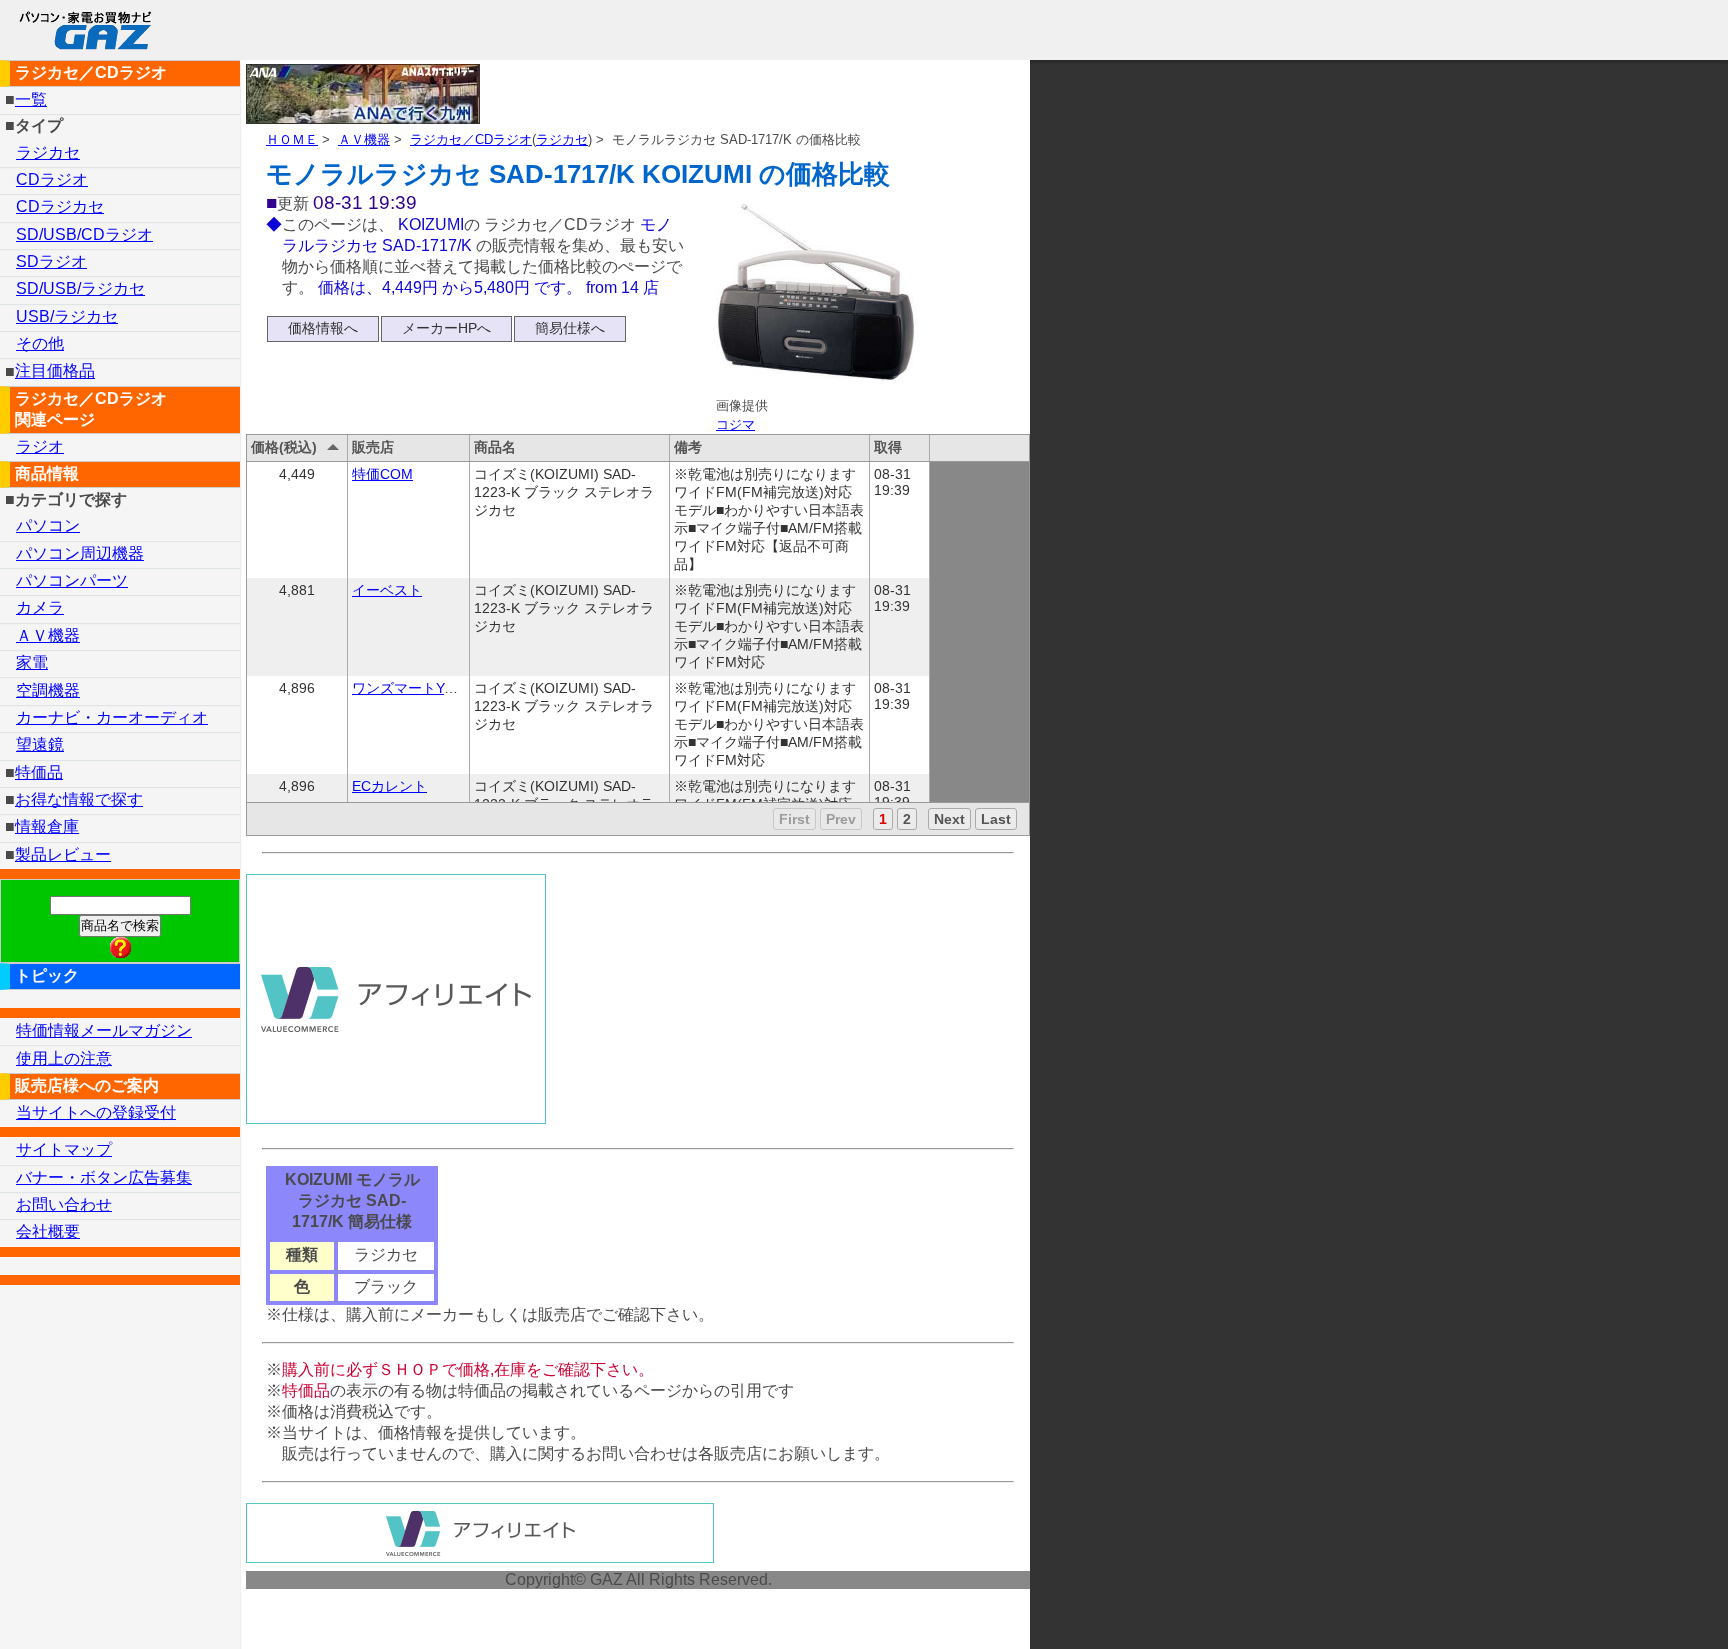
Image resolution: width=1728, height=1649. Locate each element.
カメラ (40, 607)
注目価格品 (55, 371)
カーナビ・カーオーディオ (112, 717)
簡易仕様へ (570, 328)
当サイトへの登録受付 (96, 1112)
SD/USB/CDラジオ (84, 234)
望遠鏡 (40, 744)
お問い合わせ (64, 1204)
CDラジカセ (60, 206)
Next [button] (949, 819)
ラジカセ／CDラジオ (471, 139)
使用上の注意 (64, 1058)
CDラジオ (52, 179)
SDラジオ (51, 261)
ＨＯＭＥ (292, 139)
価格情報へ (323, 328)
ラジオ (40, 446)
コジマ (735, 424)
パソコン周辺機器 (80, 553)
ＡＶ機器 (364, 139)
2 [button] (907, 819)
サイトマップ (64, 1149)
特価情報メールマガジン (104, 1030)
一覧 (31, 99)
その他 (40, 343)
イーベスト (387, 590)
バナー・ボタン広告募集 (104, 1177)
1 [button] (883, 819)
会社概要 (48, 1231)
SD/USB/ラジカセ (80, 288)
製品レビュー (63, 854)
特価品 (39, 772)
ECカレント (389, 786)
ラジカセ (562, 139)
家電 (32, 662)
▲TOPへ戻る (1642, 1607)
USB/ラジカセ (67, 316)
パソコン (48, 525)
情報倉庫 (47, 826)
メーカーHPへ (446, 328)
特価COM (382, 474)
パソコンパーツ (72, 580)
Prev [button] (841, 819)
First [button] (794, 819)
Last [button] (996, 819)
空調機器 (48, 690)
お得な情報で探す (79, 799)
